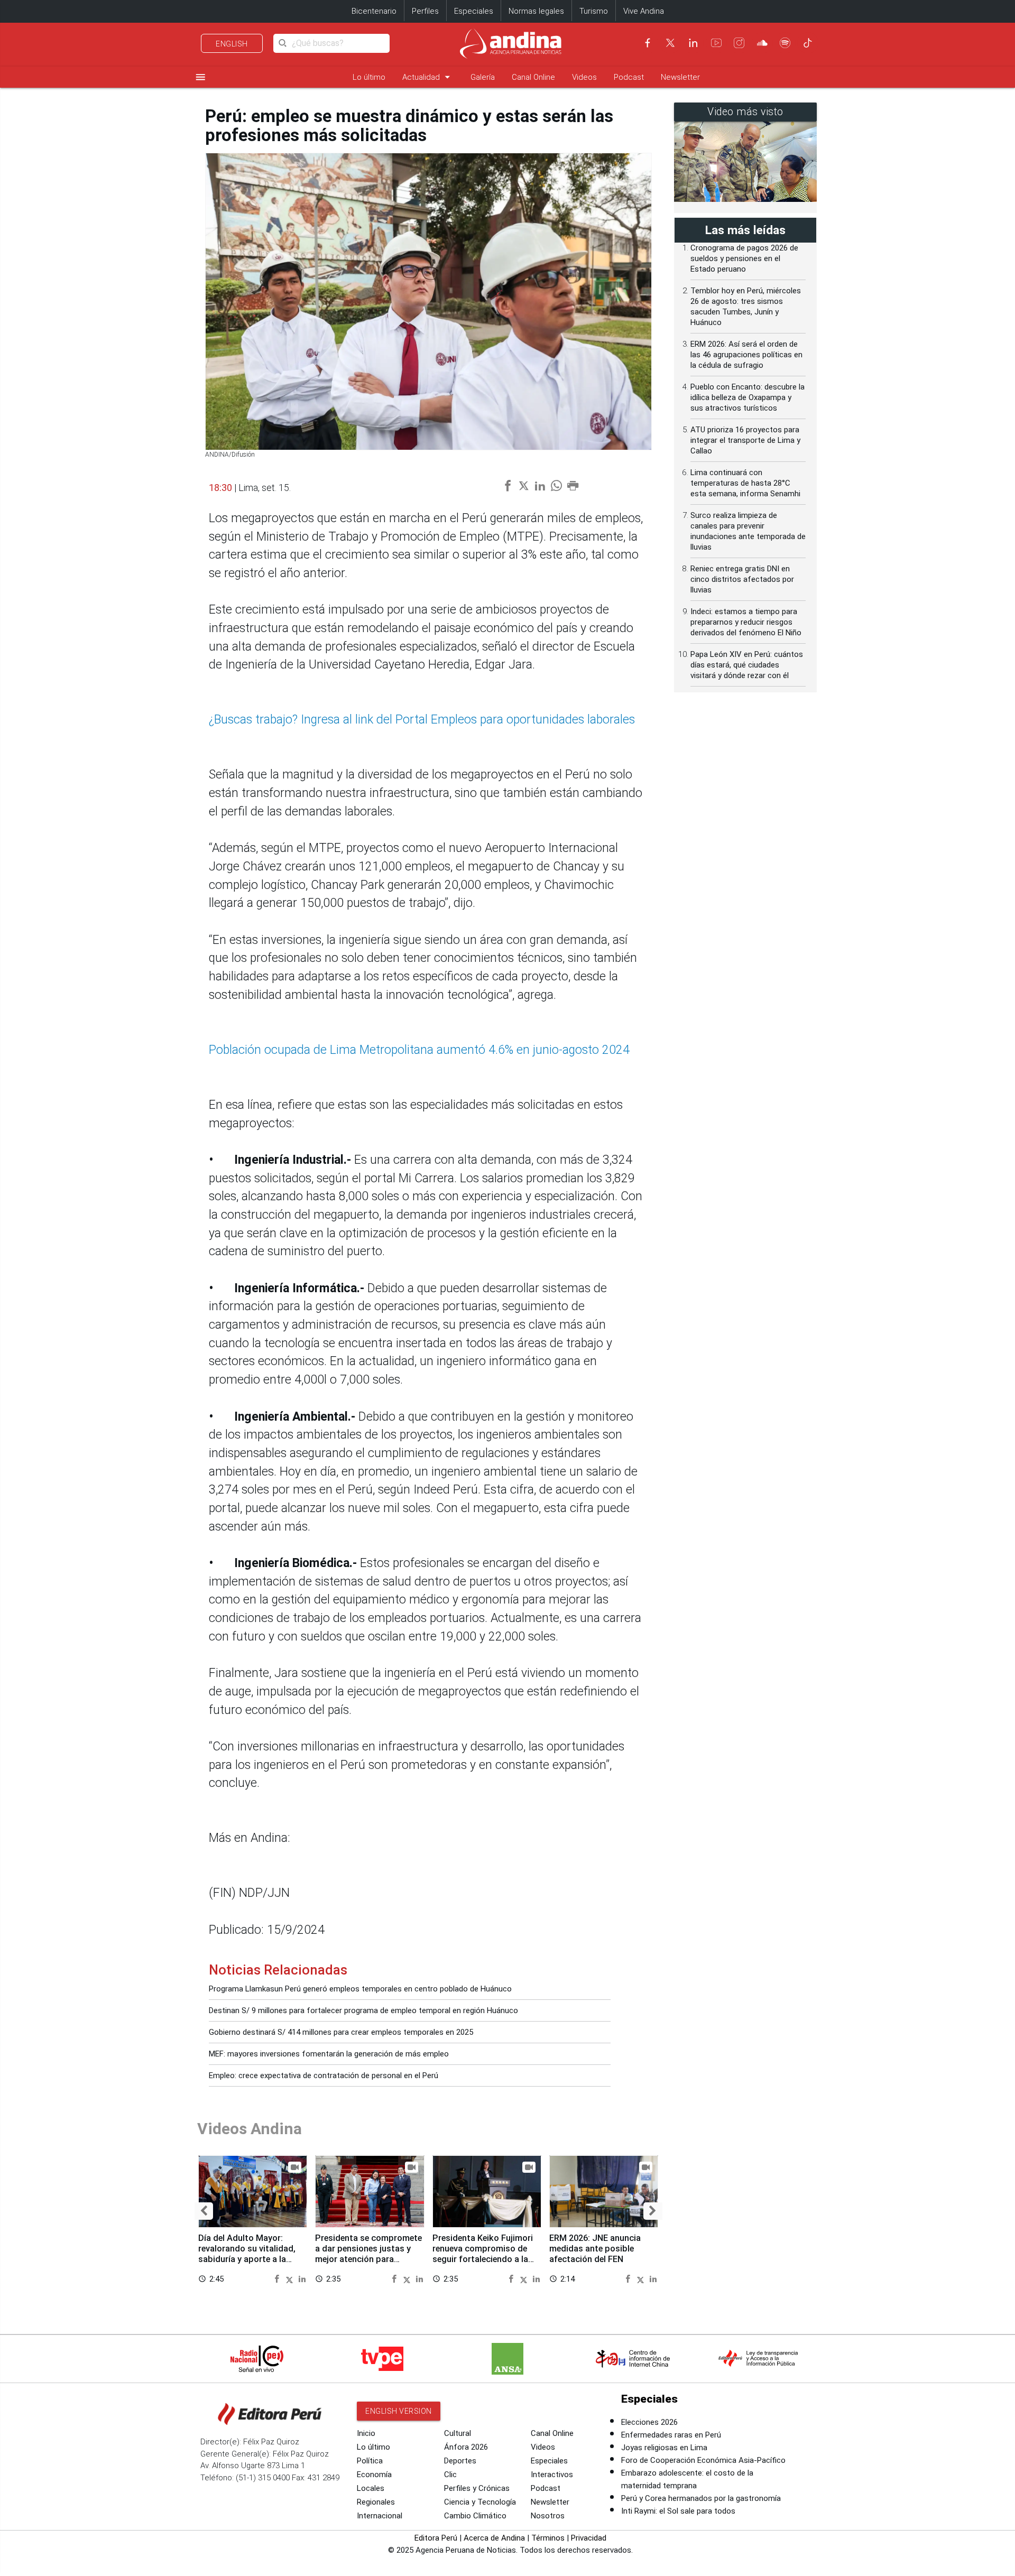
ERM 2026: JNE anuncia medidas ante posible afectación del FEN (595, 2249)
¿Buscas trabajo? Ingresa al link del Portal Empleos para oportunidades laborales (422, 720)
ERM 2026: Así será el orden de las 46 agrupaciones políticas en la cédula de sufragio (746, 355)
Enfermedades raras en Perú (671, 2435)
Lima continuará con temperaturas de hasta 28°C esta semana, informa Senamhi (745, 483)
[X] (670, 43)
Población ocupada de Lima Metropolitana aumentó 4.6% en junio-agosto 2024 (419, 1050)
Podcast (629, 77)
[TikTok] (808, 43)
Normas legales (536, 11)
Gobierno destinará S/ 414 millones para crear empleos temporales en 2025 (341, 2032)
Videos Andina (250, 2129)
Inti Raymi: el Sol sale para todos (678, 2511)
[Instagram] (739, 43)
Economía (374, 2475)
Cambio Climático (475, 2516)
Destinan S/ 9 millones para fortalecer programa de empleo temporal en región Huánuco (363, 2010)
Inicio (366, 2433)
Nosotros (548, 2516)
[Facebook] (648, 43)
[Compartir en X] (291, 2278)
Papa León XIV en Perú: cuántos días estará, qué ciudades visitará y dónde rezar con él (747, 665)
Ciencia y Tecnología (480, 2502)
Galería (483, 77)
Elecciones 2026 (649, 2422)
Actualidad (428, 77)
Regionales (376, 2502)
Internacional (380, 2516)
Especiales (474, 11)
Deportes (460, 2461)
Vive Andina (644, 11)
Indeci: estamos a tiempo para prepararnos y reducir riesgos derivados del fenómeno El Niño (746, 622)
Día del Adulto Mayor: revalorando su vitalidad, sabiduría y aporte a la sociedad (247, 2254)
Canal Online (533, 77)
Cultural (458, 2433)
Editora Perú (436, 2538)
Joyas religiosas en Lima (664, 2448)
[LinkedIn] (693, 43)
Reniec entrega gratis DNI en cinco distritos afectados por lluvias (742, 579)
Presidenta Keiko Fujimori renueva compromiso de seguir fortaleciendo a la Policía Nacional (483, 2254)
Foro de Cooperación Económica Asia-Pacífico (703, 2460)
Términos (548, 2538)
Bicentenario (374, 11)
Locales (371, 2488)
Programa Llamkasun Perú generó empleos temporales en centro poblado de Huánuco (360, 1989)
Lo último (369, 77)
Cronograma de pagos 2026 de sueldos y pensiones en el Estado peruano (744, 258)
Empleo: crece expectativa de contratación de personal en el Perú (324, 2075)
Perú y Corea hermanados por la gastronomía (701, 2498)
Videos (584, 77)
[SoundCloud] (762, 43)
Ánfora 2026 (466, 2447)
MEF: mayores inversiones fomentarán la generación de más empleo (329, 2054)
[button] (204, 2211)
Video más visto (745, 112)
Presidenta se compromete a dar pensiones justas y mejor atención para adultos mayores (368, 2254)
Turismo (594, 11)
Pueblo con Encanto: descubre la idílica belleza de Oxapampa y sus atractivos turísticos (748, 397)
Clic (450, 2475)
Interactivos (552, 2475)
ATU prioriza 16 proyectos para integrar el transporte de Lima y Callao (745, 440)
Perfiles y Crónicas (477, 2488)
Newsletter (680, 77)
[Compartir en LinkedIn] (302, 2278)
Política (370, 2461)
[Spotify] (785, 43)
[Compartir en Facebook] (278, 2278)
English (232, 44)
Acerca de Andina (494, 2538)
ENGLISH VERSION (399, 2411)
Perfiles (425, 11)
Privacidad (589, 2538)
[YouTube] (716, 43)
